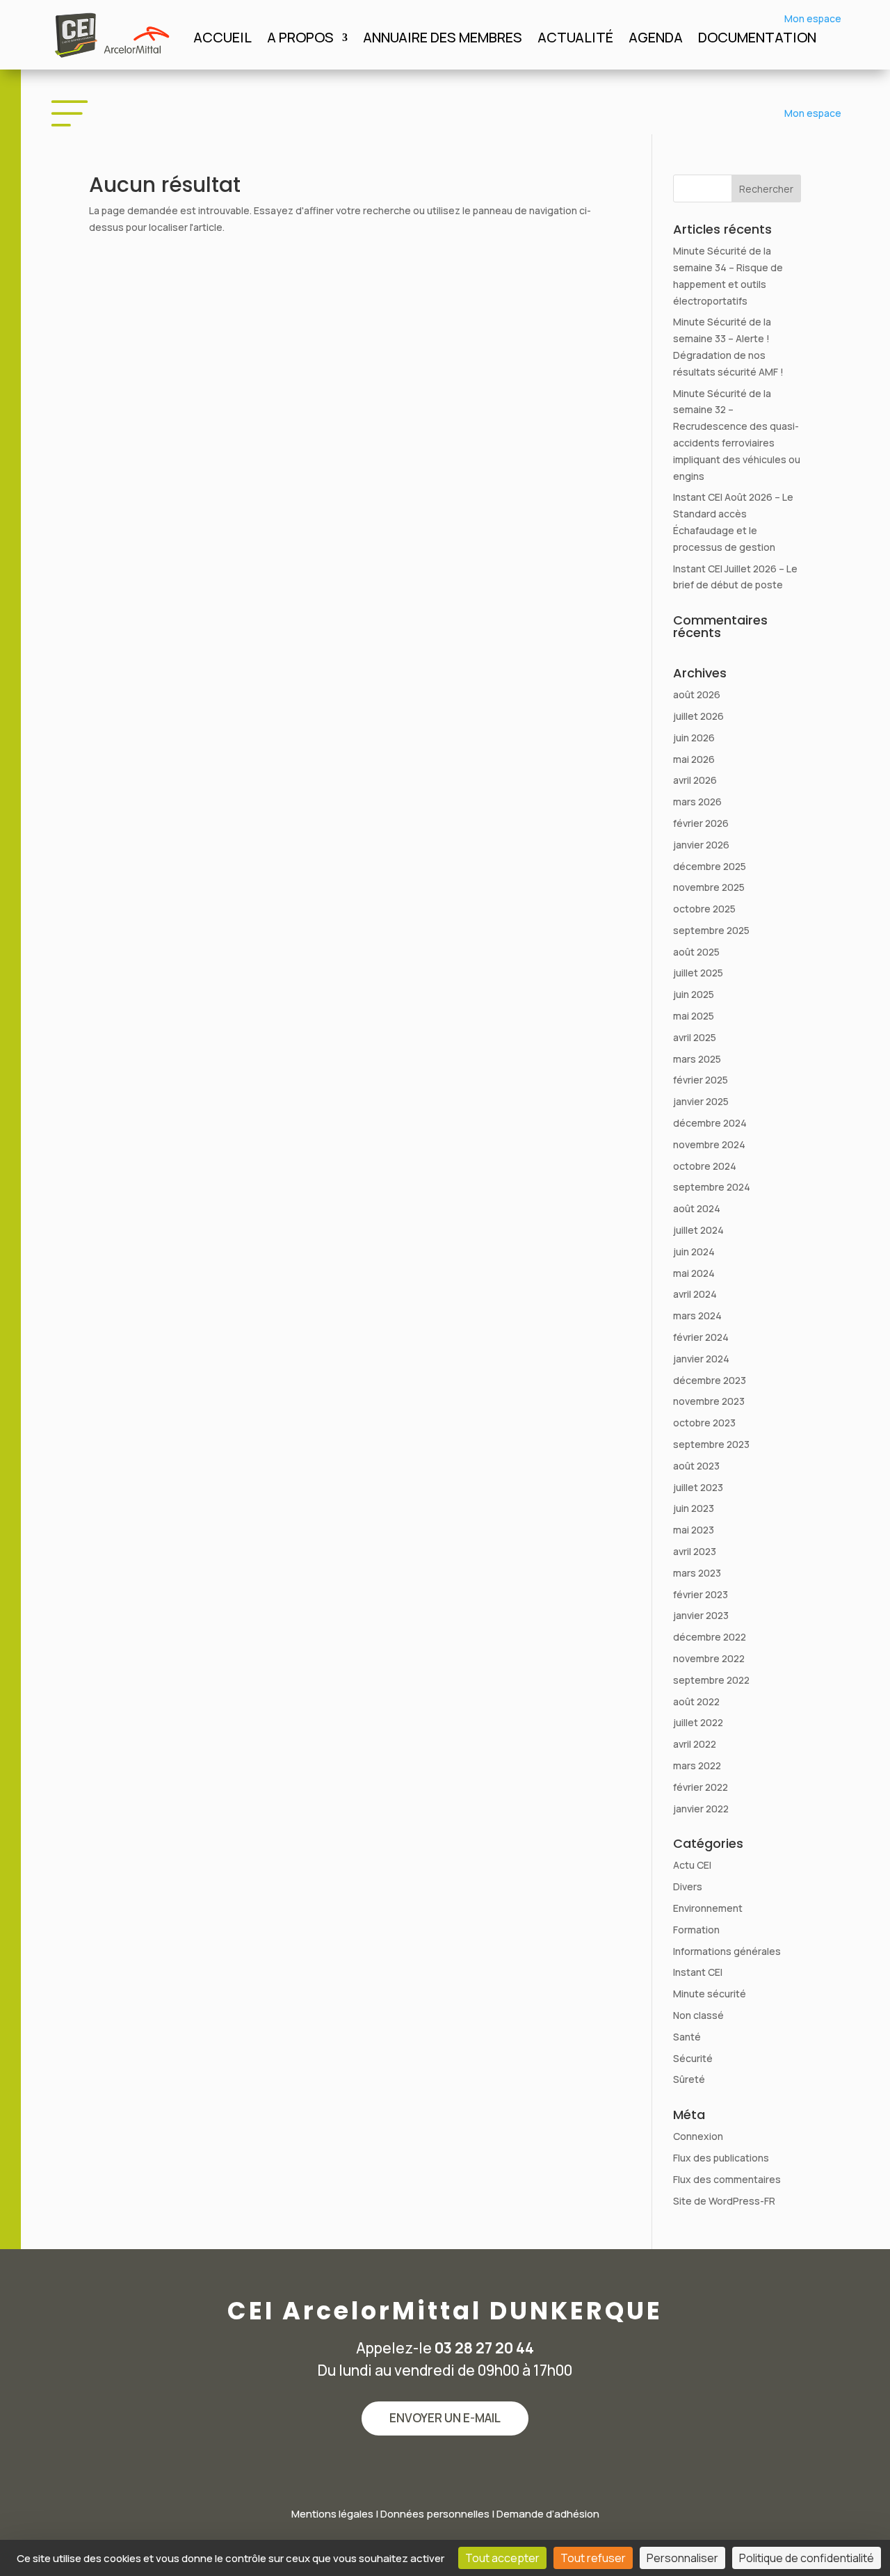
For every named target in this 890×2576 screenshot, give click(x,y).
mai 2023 (694, 1530)
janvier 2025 (701, 1101)
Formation (696, 1930)
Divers (688, 1886)
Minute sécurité (710, 1994)
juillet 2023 (698, 1487)
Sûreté (689, 2079)
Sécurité (693, 2058)
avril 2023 (695, 1551)
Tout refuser (593, 2558)
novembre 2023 (709, 1401)
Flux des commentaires (727, 2179)
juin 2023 (694, 1508)
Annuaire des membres (443, 40)
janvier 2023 (701, 1615)
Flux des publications (721, 2158)
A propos (300, 40)
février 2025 (701, 1080)
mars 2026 (697, 802)
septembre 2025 (711, 930)
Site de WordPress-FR (724, 2201)
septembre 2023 (711, 1444)
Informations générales (727, 1951)
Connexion (698, 2136)
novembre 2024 (709, 1144)
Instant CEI (698, 1972)
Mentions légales (332, 2514)
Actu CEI (692, 1865)
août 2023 (696, 1466)
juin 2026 (694, 738)
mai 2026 (694, 759)
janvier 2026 (701, 845)
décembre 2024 (710, 1123)
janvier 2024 (701, 1359)
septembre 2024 (712, 1187)
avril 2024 (695, 1294)
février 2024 (701, 1337)
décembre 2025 (710, 866)
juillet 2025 (698, 973)
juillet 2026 (698, 716)
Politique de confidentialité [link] (807, 2558)
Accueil (222, 40)
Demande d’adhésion (548, 2514)
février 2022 (701, 1787)
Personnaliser (682, 2558)
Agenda (656, 40)
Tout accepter (502, 2558)
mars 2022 (697, 1765)
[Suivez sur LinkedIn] (445, 2468)
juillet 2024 (698, 1230)
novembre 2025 (709, 887)
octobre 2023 (704, 1423)
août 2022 (696, 1701)
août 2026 (697, 694)
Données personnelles (435, 2514)
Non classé (698, 2015)
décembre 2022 (710, 1637)
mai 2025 (694, 1016)
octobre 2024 (705, 1166)
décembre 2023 (710, 1380)
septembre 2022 (711, 1680)
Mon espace (813, 18)
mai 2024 (694, 1273)
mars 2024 (697, 1315)
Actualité (575, 40)
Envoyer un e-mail (445, 2418)
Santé (687, 2037)
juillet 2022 (698, 1722)
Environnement (708, 1908)
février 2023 (701, 1594)
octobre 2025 (704, 909)
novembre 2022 (709, 1658)
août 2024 (697, 1208)
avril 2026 (695, 780)
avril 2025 (695, 1037)
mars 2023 (697, 1573)
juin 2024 (694, 1251)
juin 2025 (694, 994)
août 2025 (696, 952)
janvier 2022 (701, 1809)
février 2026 (701, 823)
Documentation (757, 40)
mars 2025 (697, 1059)
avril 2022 (695, 1744)
